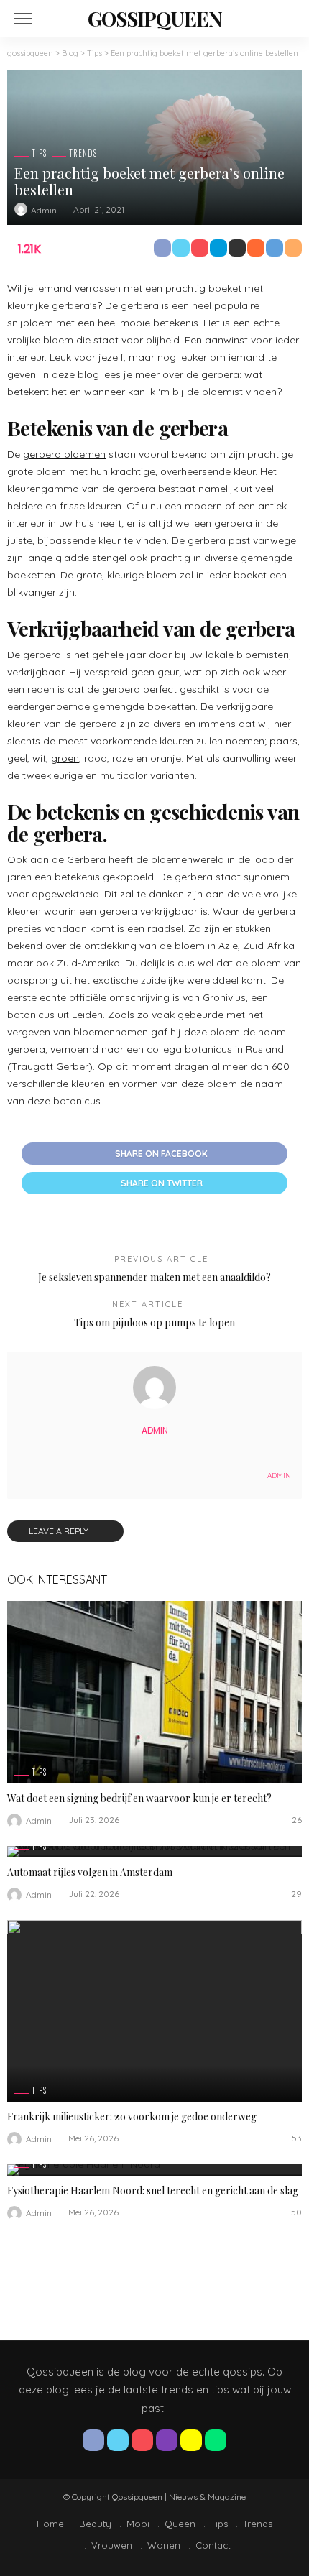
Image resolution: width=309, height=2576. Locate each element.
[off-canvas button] (23, 19)
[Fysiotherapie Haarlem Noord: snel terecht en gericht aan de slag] (154, 2170)
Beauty (95, 2524)
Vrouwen (112, 2545)
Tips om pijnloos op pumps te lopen (154, 1322)
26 (297, 1820)
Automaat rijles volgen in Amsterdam (90, 1872)
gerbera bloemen (64, 454)
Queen (180, 2524)
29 (296, 1894)
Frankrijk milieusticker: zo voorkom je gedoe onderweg (132, 2116)
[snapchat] (191, 2440)
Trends (83, 153)
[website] (22, 1476)
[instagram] (167, 2440)
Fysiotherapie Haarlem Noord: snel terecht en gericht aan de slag (153, 2190)
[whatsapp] (216, 2440)
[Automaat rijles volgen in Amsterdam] (154, 1852)
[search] (283, 19)
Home (50, 2524)
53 (297, 2138)
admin (44, 210)
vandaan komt (79, 928)
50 (296, 2212)
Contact (213, 2545)
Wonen (164, 2545)
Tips (39, 153)
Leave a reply (60, 1531)
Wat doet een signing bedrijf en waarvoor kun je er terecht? (139, 1798)
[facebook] (93, 2440)
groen (65, 758)
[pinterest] (142, 2440)
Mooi (138, 2524)
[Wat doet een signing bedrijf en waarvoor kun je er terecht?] (154, 1692)
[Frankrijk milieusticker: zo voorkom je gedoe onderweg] (154, 2011)
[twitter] (118, 2440)
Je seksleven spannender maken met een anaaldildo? (154, 1277)
